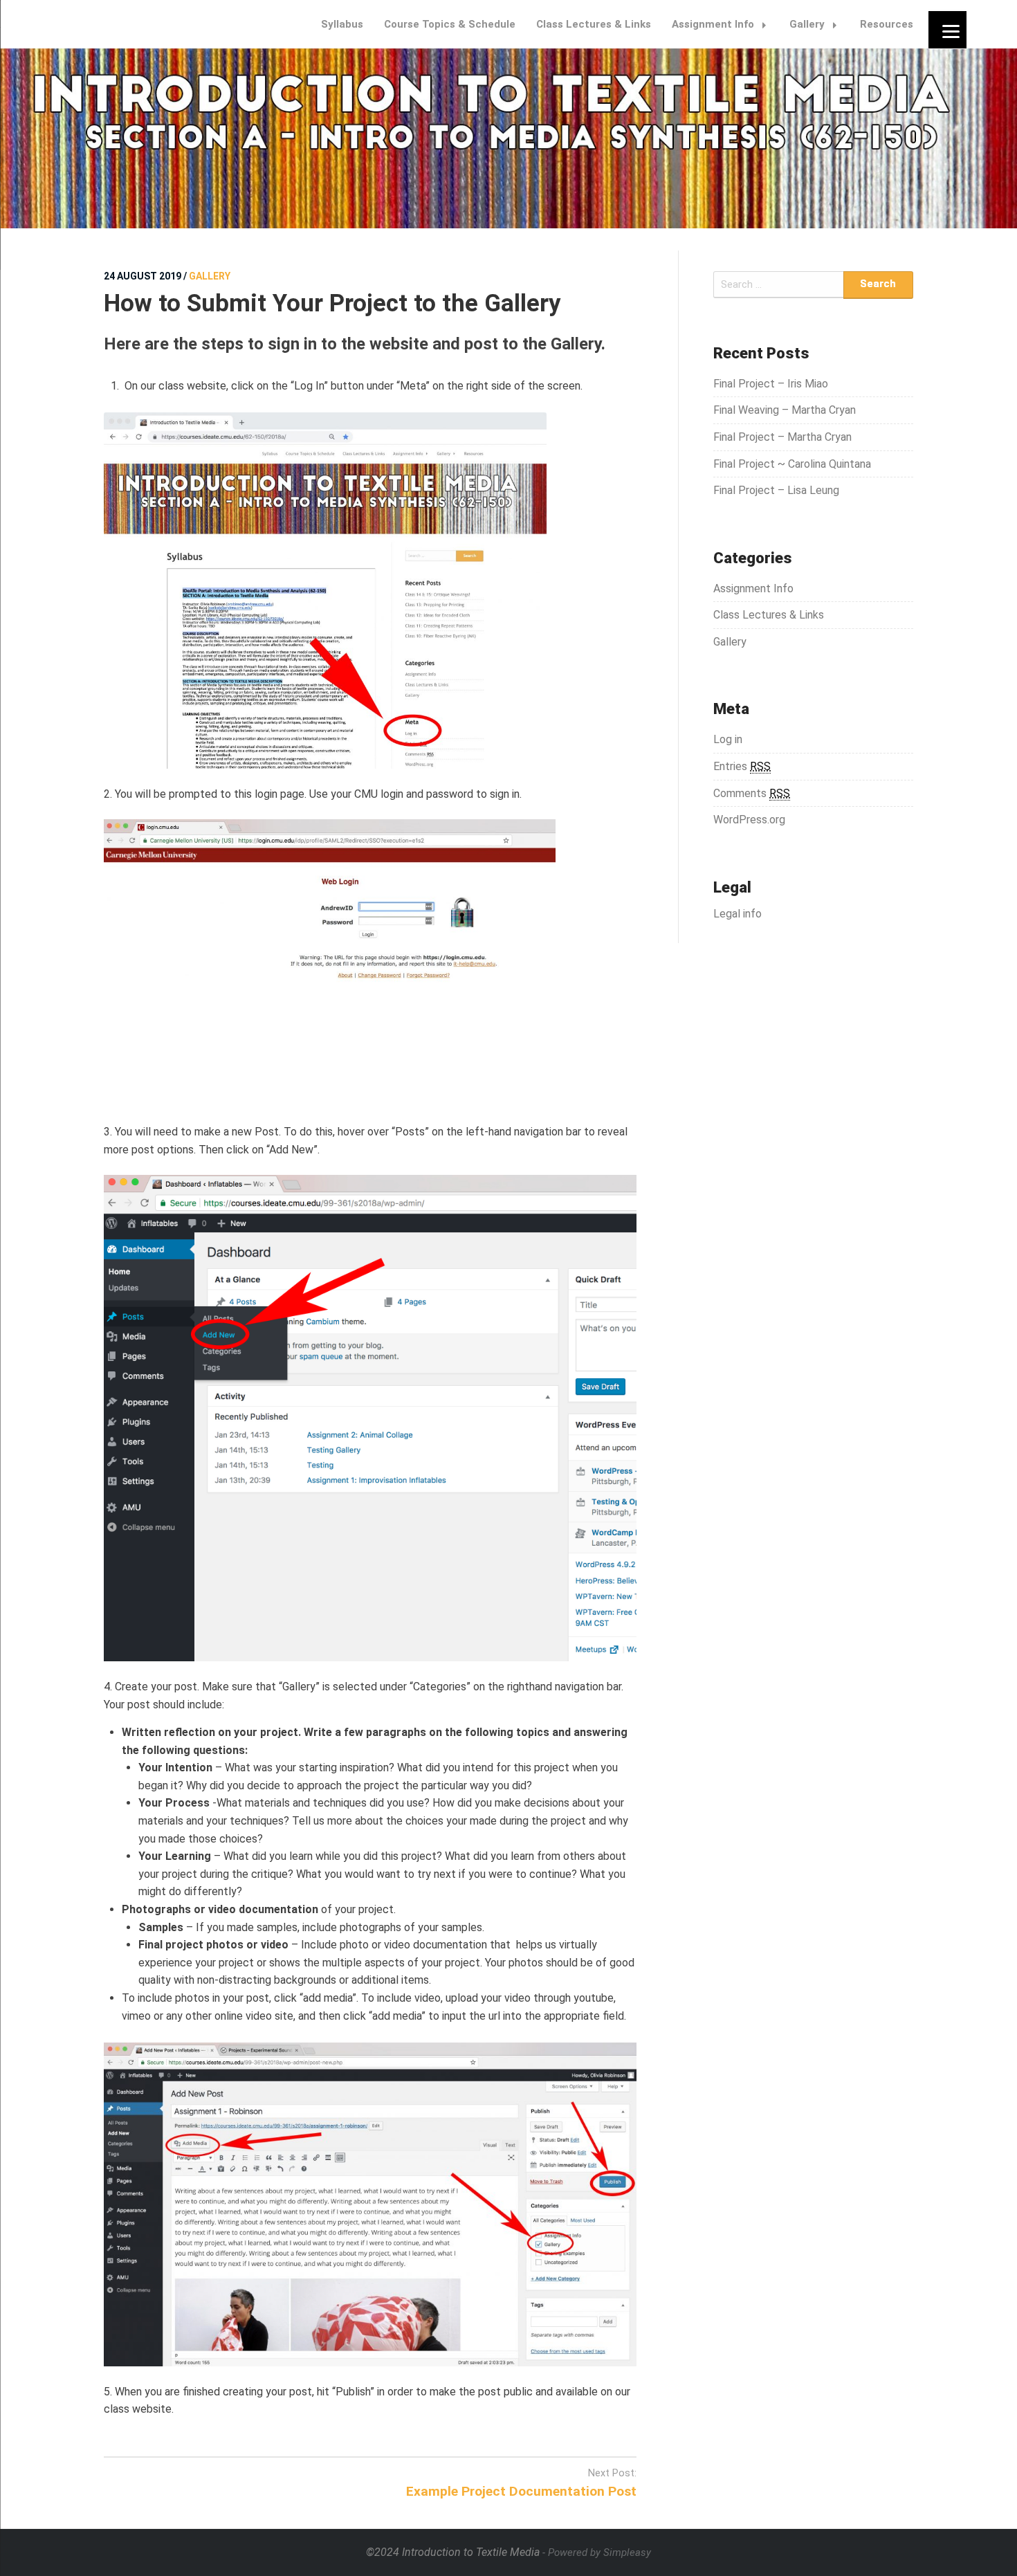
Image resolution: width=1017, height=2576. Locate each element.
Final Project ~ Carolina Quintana (792, 464)
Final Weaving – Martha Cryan (785, 410)
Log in (728, 739)
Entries (742, 766)
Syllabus (342, 24)
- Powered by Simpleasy (597, 2552)
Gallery (807, 24)
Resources (887, 24)
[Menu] (947, 29)
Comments (752, 793)
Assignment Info (713, 24)
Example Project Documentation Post (521, 2491)
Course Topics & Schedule (450, 24)
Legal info (737, 914)
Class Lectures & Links (594, 24)
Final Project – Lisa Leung (776, 490)
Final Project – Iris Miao (771, 384)
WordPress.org (749, 820)
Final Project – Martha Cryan (782, 437)
